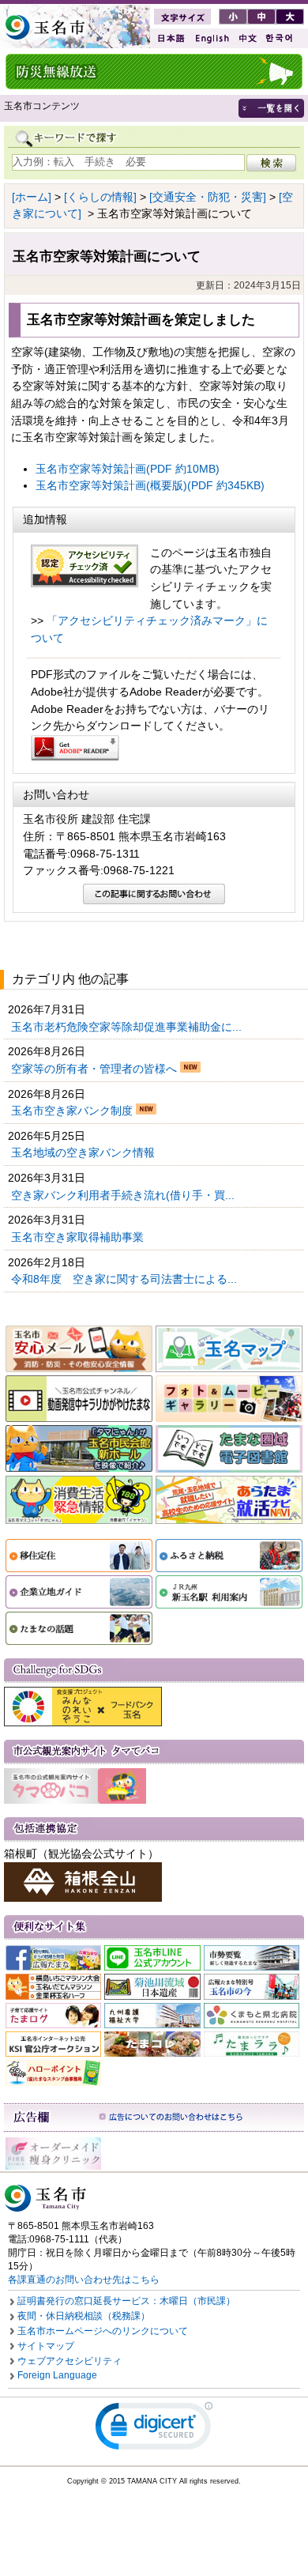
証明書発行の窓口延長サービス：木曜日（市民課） (126, 2301)
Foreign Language (57, 2375)
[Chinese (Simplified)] (247, 38)
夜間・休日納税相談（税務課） (84, 2316)
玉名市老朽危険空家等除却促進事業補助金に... (128, 1027)
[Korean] (280, 38)
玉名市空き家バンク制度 (73, 1111)
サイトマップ (46, 2346)
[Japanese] (170, 38)
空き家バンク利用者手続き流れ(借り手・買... (124, 1195)
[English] (211, 38)
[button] (154, 2429)
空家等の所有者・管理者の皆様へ (96, 1069)
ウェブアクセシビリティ (69, 2361)
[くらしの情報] (100, 197)
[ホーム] (32, 197)
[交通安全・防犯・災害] (208, 197)
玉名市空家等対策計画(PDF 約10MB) (128, 469)
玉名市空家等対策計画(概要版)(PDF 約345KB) (150, 485)
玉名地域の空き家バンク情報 (85, 1152)
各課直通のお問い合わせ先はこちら (84, 2280)
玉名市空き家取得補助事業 (79, 1237)
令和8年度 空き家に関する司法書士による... (126, 1279)
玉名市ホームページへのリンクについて (103, 2331)
